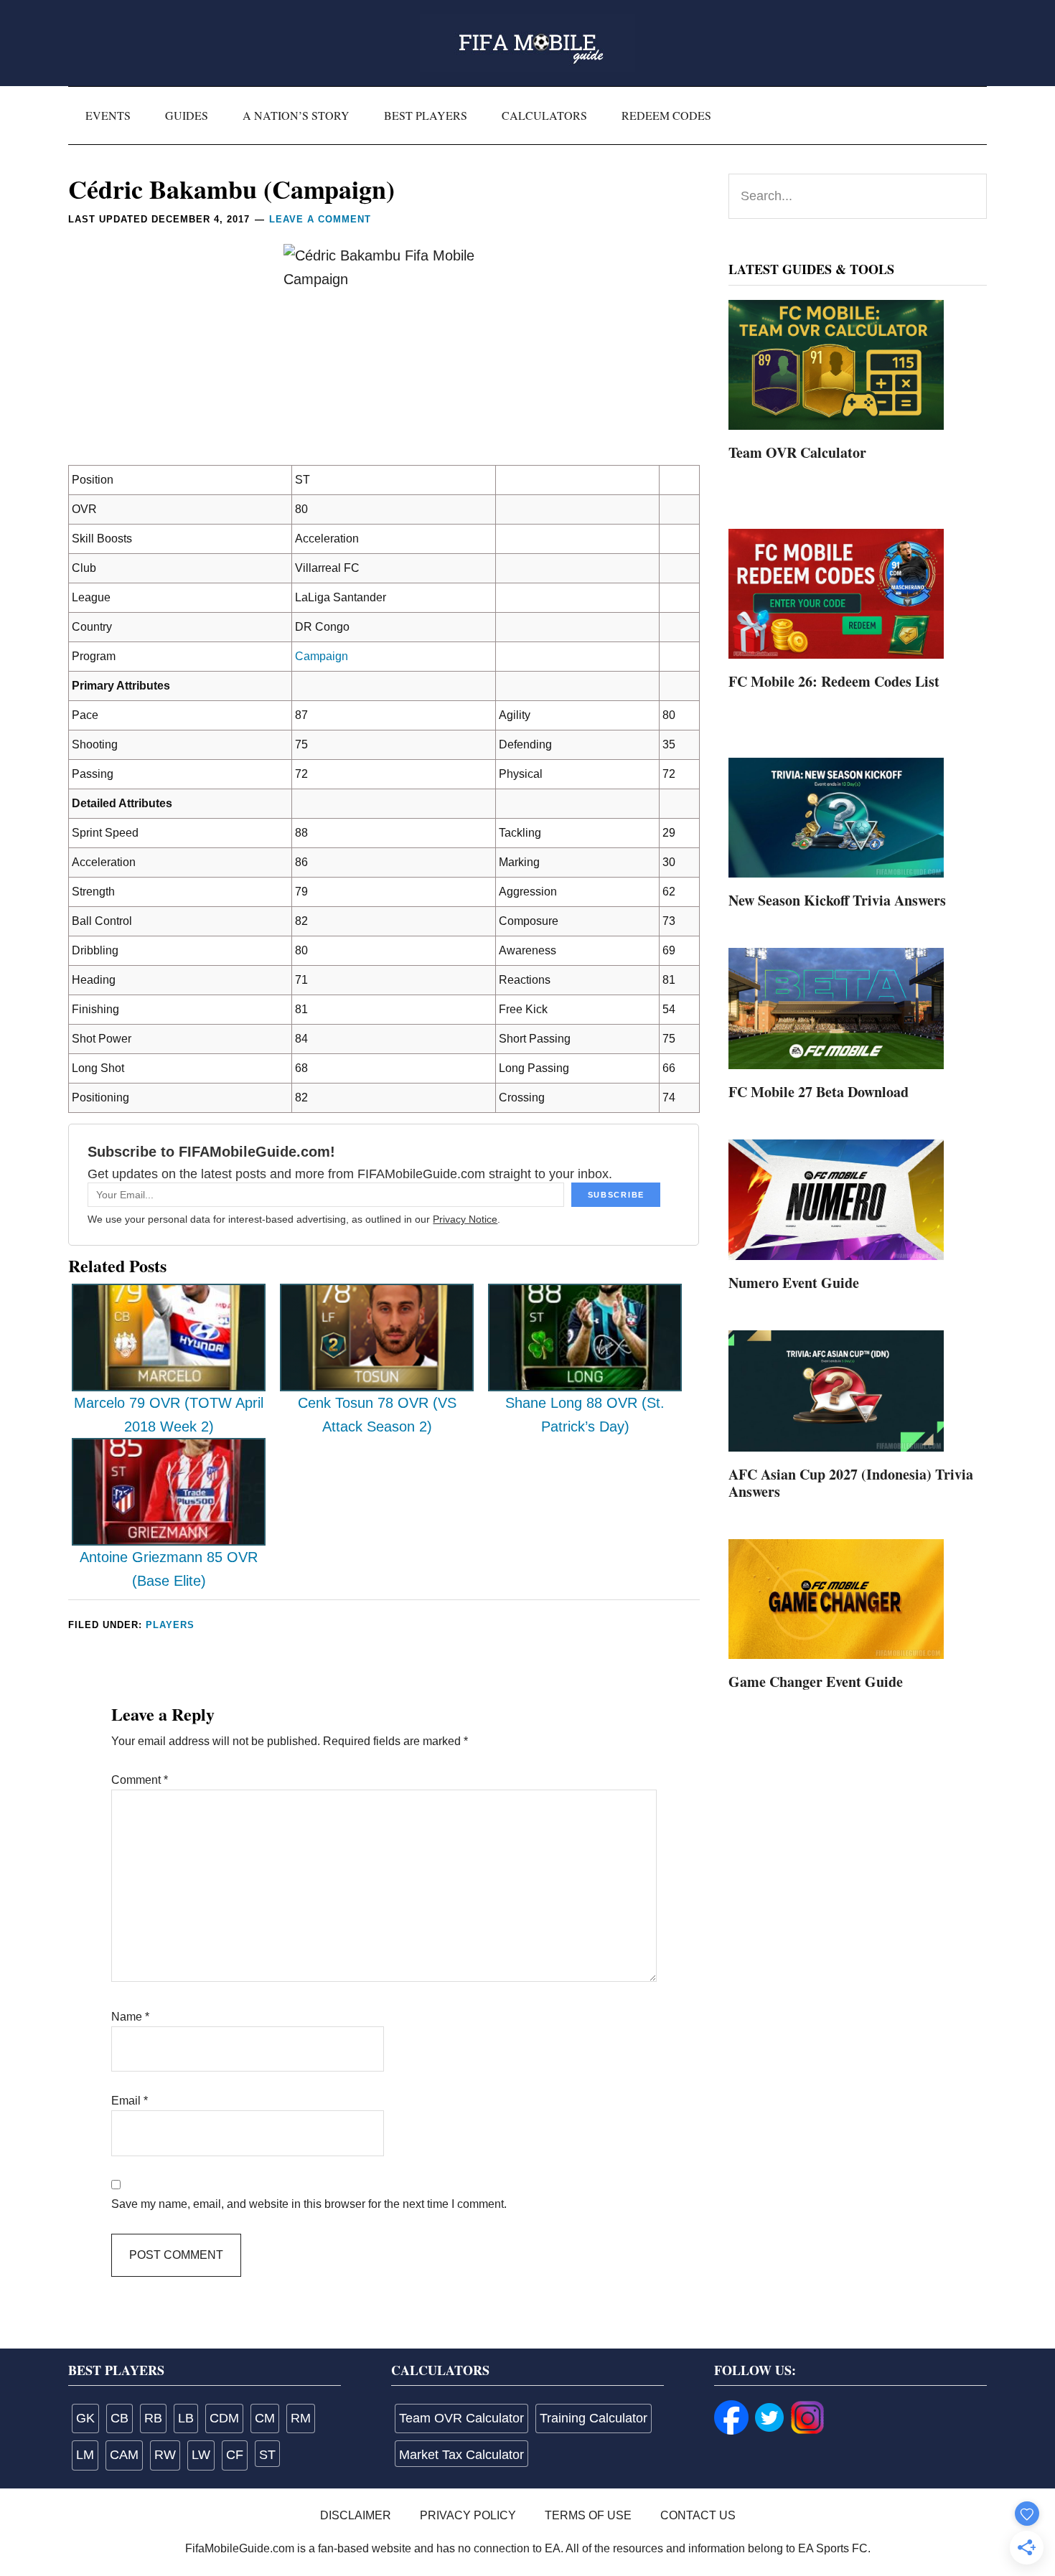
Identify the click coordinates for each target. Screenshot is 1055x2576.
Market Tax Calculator (461, 2455)
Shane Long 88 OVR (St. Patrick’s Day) (585, 1415)
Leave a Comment (320, 219)
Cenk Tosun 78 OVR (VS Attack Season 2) (377, 1415)
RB (153, 2418)
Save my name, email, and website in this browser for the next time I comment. (309, 2204)
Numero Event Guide (794, 1283)
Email (130, 2101)
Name (130, 2017)
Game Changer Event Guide (816, 1682)
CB (119, 2418)
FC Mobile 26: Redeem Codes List (834, 681)
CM (265, 2418)
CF (235, 2455)
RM (301, 2418)
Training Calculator (594, 2418)
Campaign (322, 656)
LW (201, 2455)
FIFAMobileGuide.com (527, 43)
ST (267, 2455)
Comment (140, 1780)
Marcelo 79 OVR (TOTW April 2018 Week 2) (169, 1415)
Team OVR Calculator (797, 452)
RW (165, 2455)
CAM (124, 2455)
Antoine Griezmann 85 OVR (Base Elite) (169, 1569)
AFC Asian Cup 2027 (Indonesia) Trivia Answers (851, 1483)
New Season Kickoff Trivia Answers (837, 900)
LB (186, 2418)
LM (85, 2455)
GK (85, 2418)
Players (170, 1625)
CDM (224, 2418)
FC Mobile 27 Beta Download (819, 1092)
